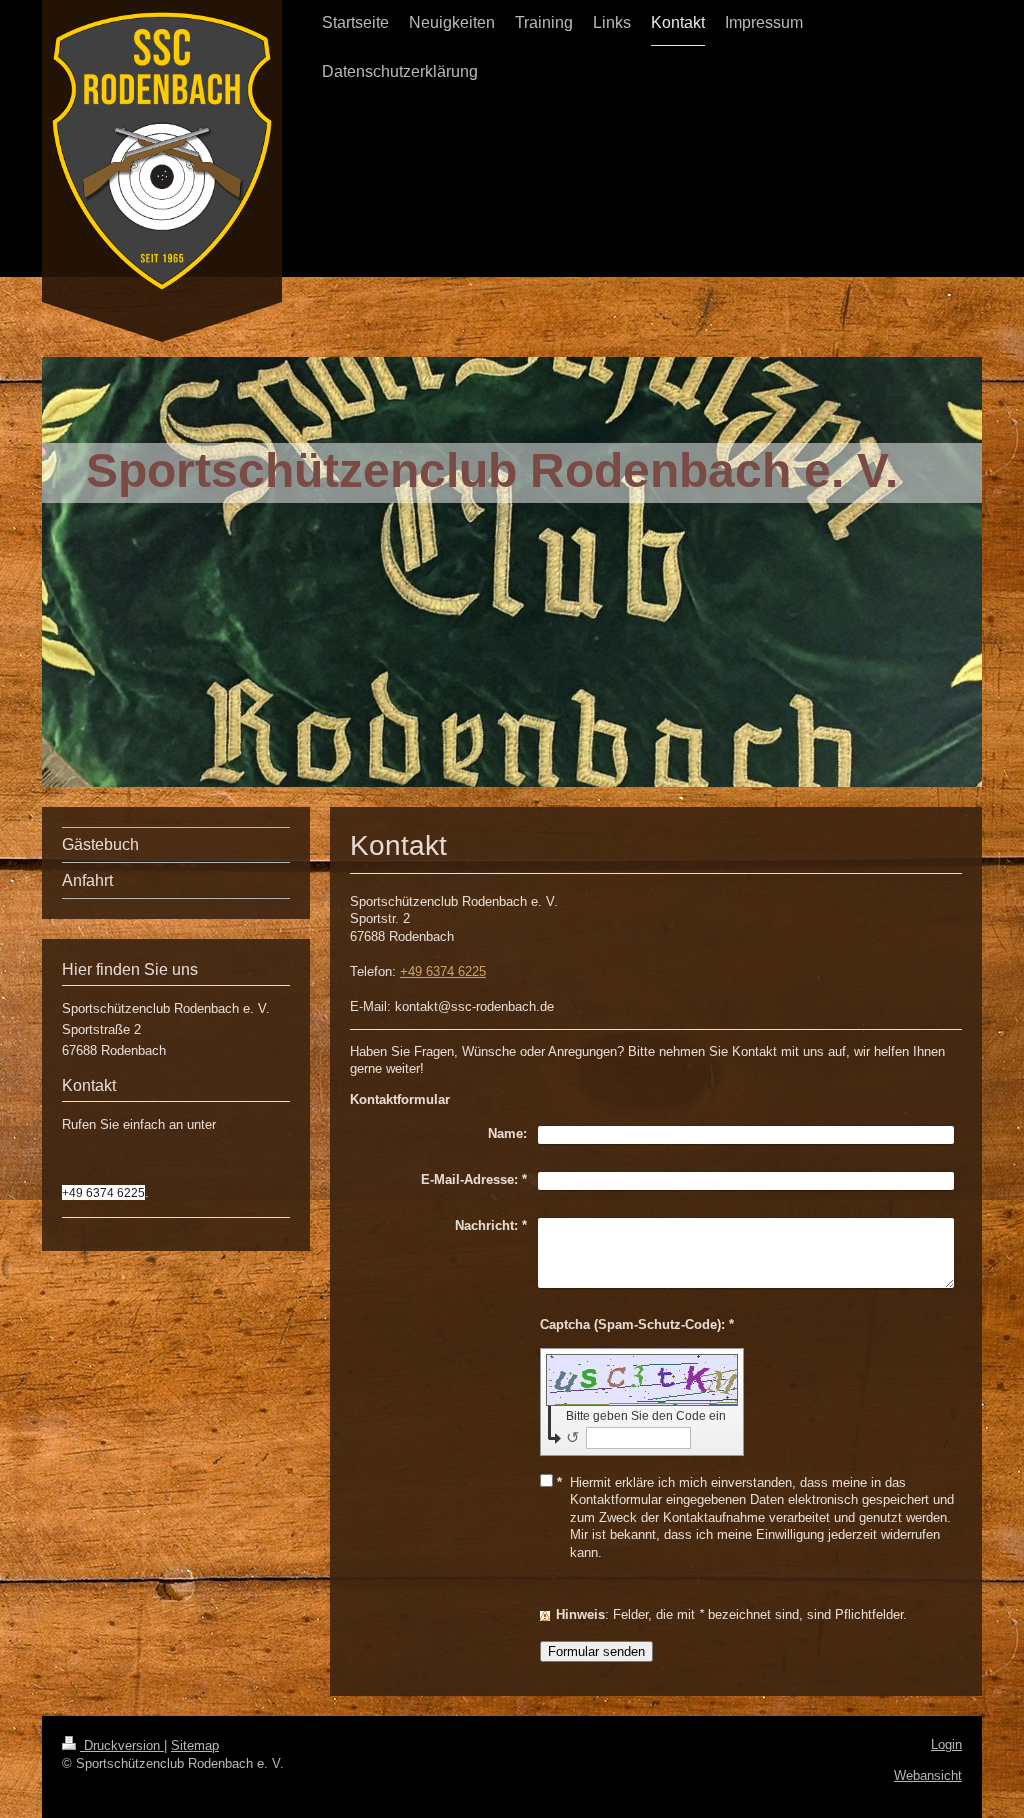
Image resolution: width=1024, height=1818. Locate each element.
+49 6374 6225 (443, 971)
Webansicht (928, 1775)
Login (946, 1744)
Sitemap (195, 1745)
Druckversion (122, 1745)
